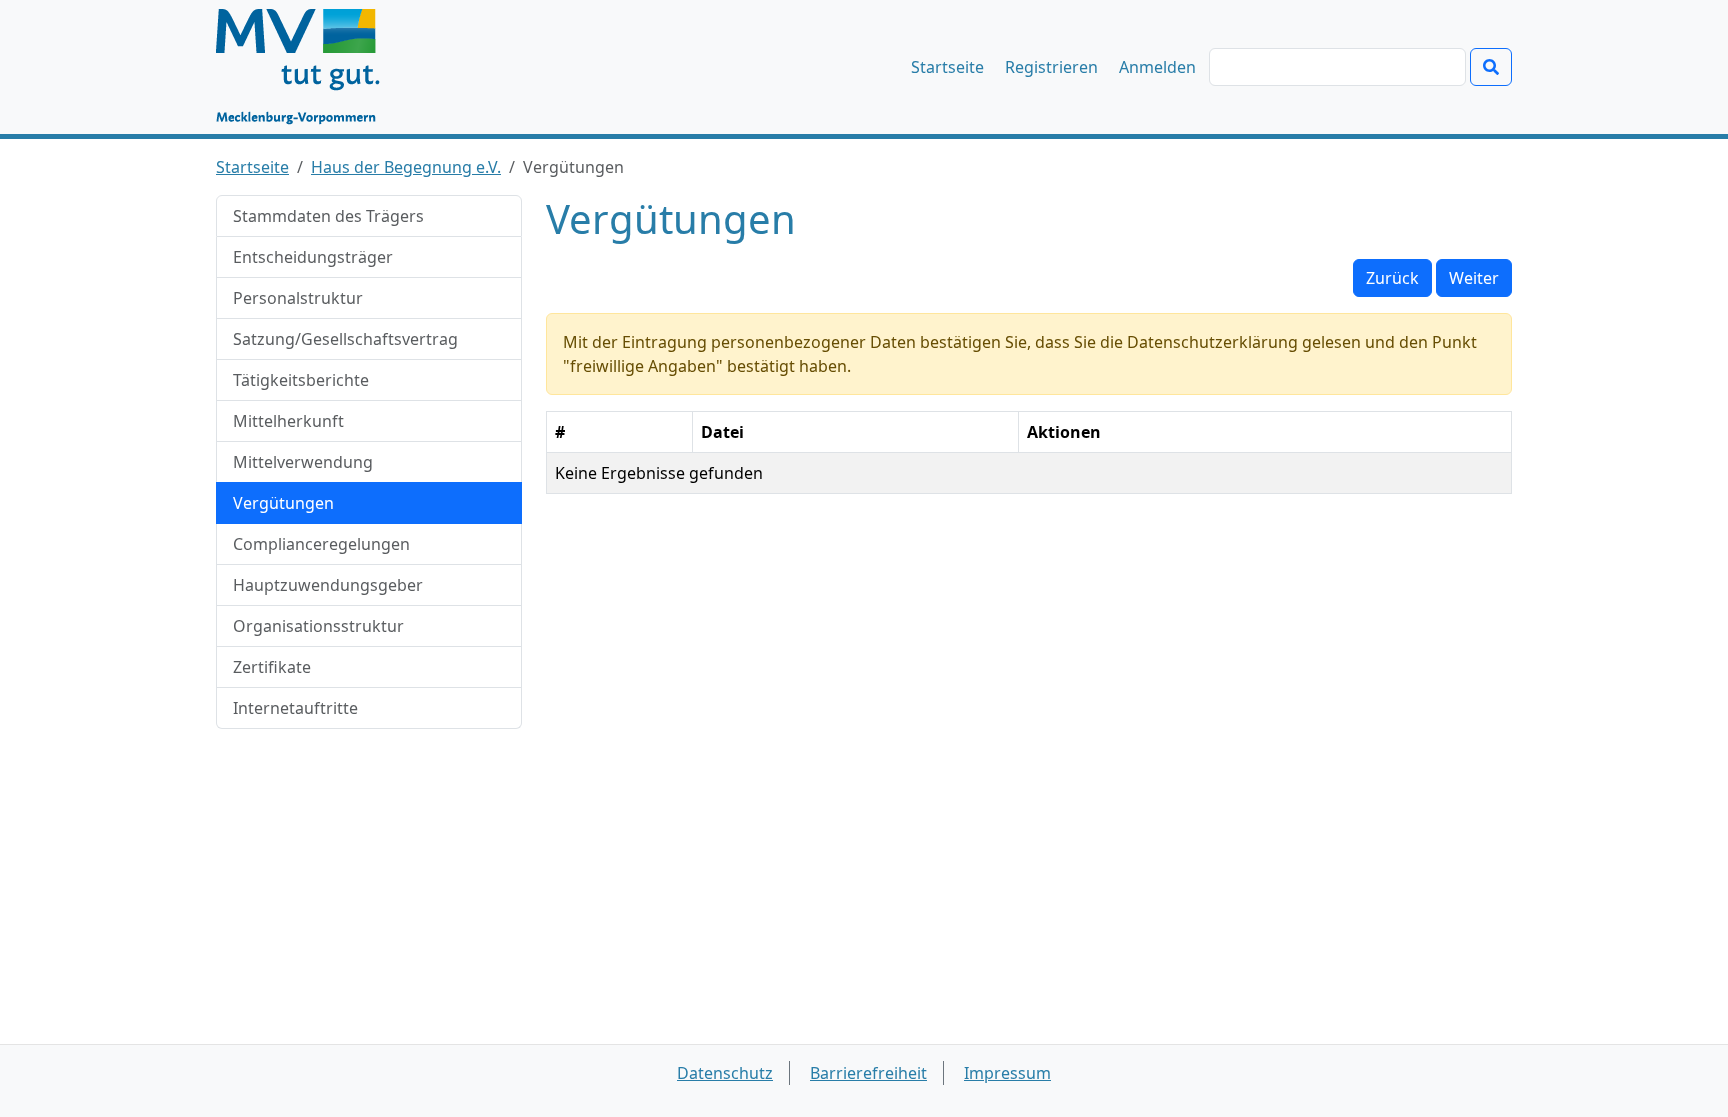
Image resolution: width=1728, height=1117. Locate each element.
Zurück (1392, 278)
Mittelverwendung (303, 462)
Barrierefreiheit (868, 1073)
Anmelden (1157, 67)
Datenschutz (725, 1073)
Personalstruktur (298, 298)
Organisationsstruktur (318, 626)
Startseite (947, 67)
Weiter (1474, 278)
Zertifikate (272, 667)
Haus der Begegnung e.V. (406, 167)
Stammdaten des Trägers (328, 216)
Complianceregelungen (321, 544)
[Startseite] (307, 67)
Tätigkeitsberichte (301, 380)
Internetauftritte (295, 708)
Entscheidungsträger (313, 257)
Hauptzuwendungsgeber (328, 585)
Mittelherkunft (288, 421)
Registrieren (1051, 67)
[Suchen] (1491, 67)
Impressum (1007, 1073)
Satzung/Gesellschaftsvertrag (345, 339)
